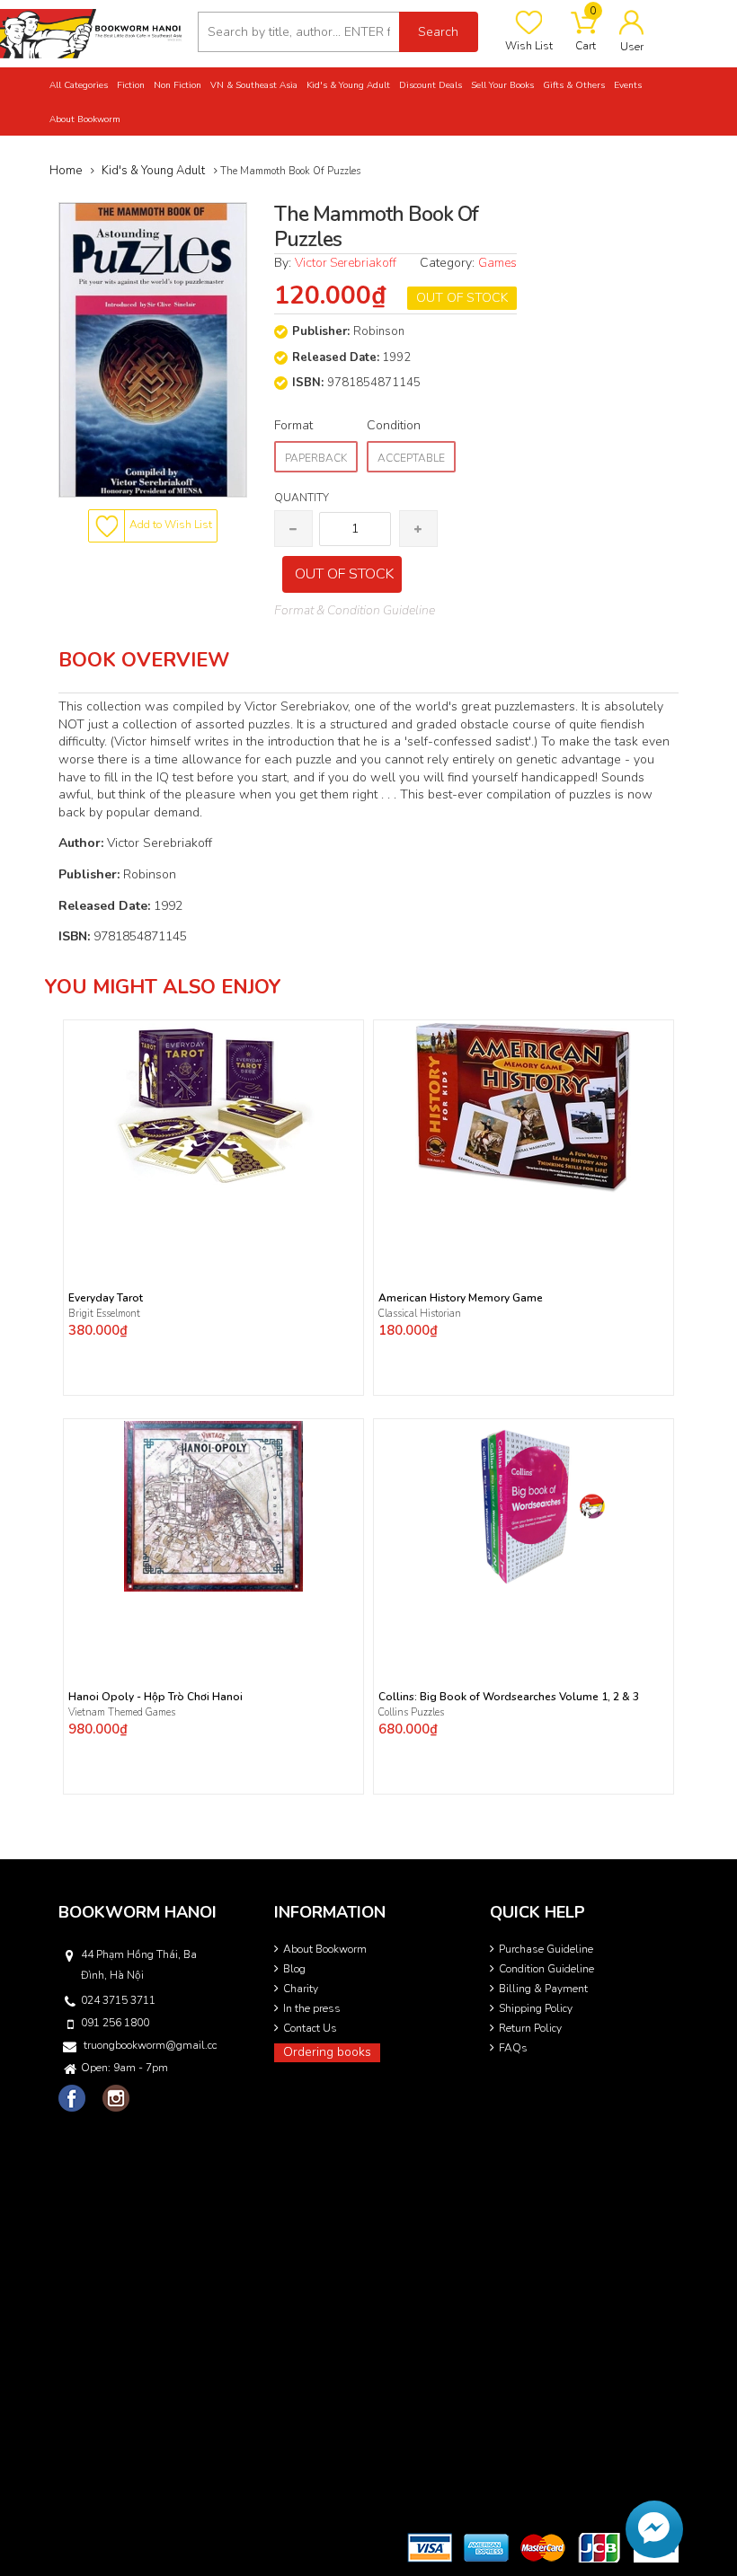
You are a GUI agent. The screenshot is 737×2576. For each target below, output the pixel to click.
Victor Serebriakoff (346, 263)
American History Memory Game (461, 1298)
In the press (312, 2008)
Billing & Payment (543, 1989)
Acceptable (411, 458)
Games (497, 263)
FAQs (513, 2048)
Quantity (302, 498)
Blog (294, 1969)
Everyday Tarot (106, 1298)
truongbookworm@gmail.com (150, 2045)
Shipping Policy (536, 2008)
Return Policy (530, 2028)
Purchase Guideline (546, 1949)
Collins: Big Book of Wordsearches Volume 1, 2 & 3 (509, 1697)
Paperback (316, 458)
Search (438, 32)
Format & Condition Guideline (355, 610)
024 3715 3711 (118, 2000)
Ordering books (327, 2052)
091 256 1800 (115, 2023)
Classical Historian (420, 1314)
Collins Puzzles (411, 1712)
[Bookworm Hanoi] (92, 33)
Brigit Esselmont (104, 1314)
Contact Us (310, 2028)
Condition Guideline (546, 1969)
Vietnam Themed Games (122, 1712)
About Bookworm (325, 1949)
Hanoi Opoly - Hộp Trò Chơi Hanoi (155, 1697)
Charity (301, 1989)
